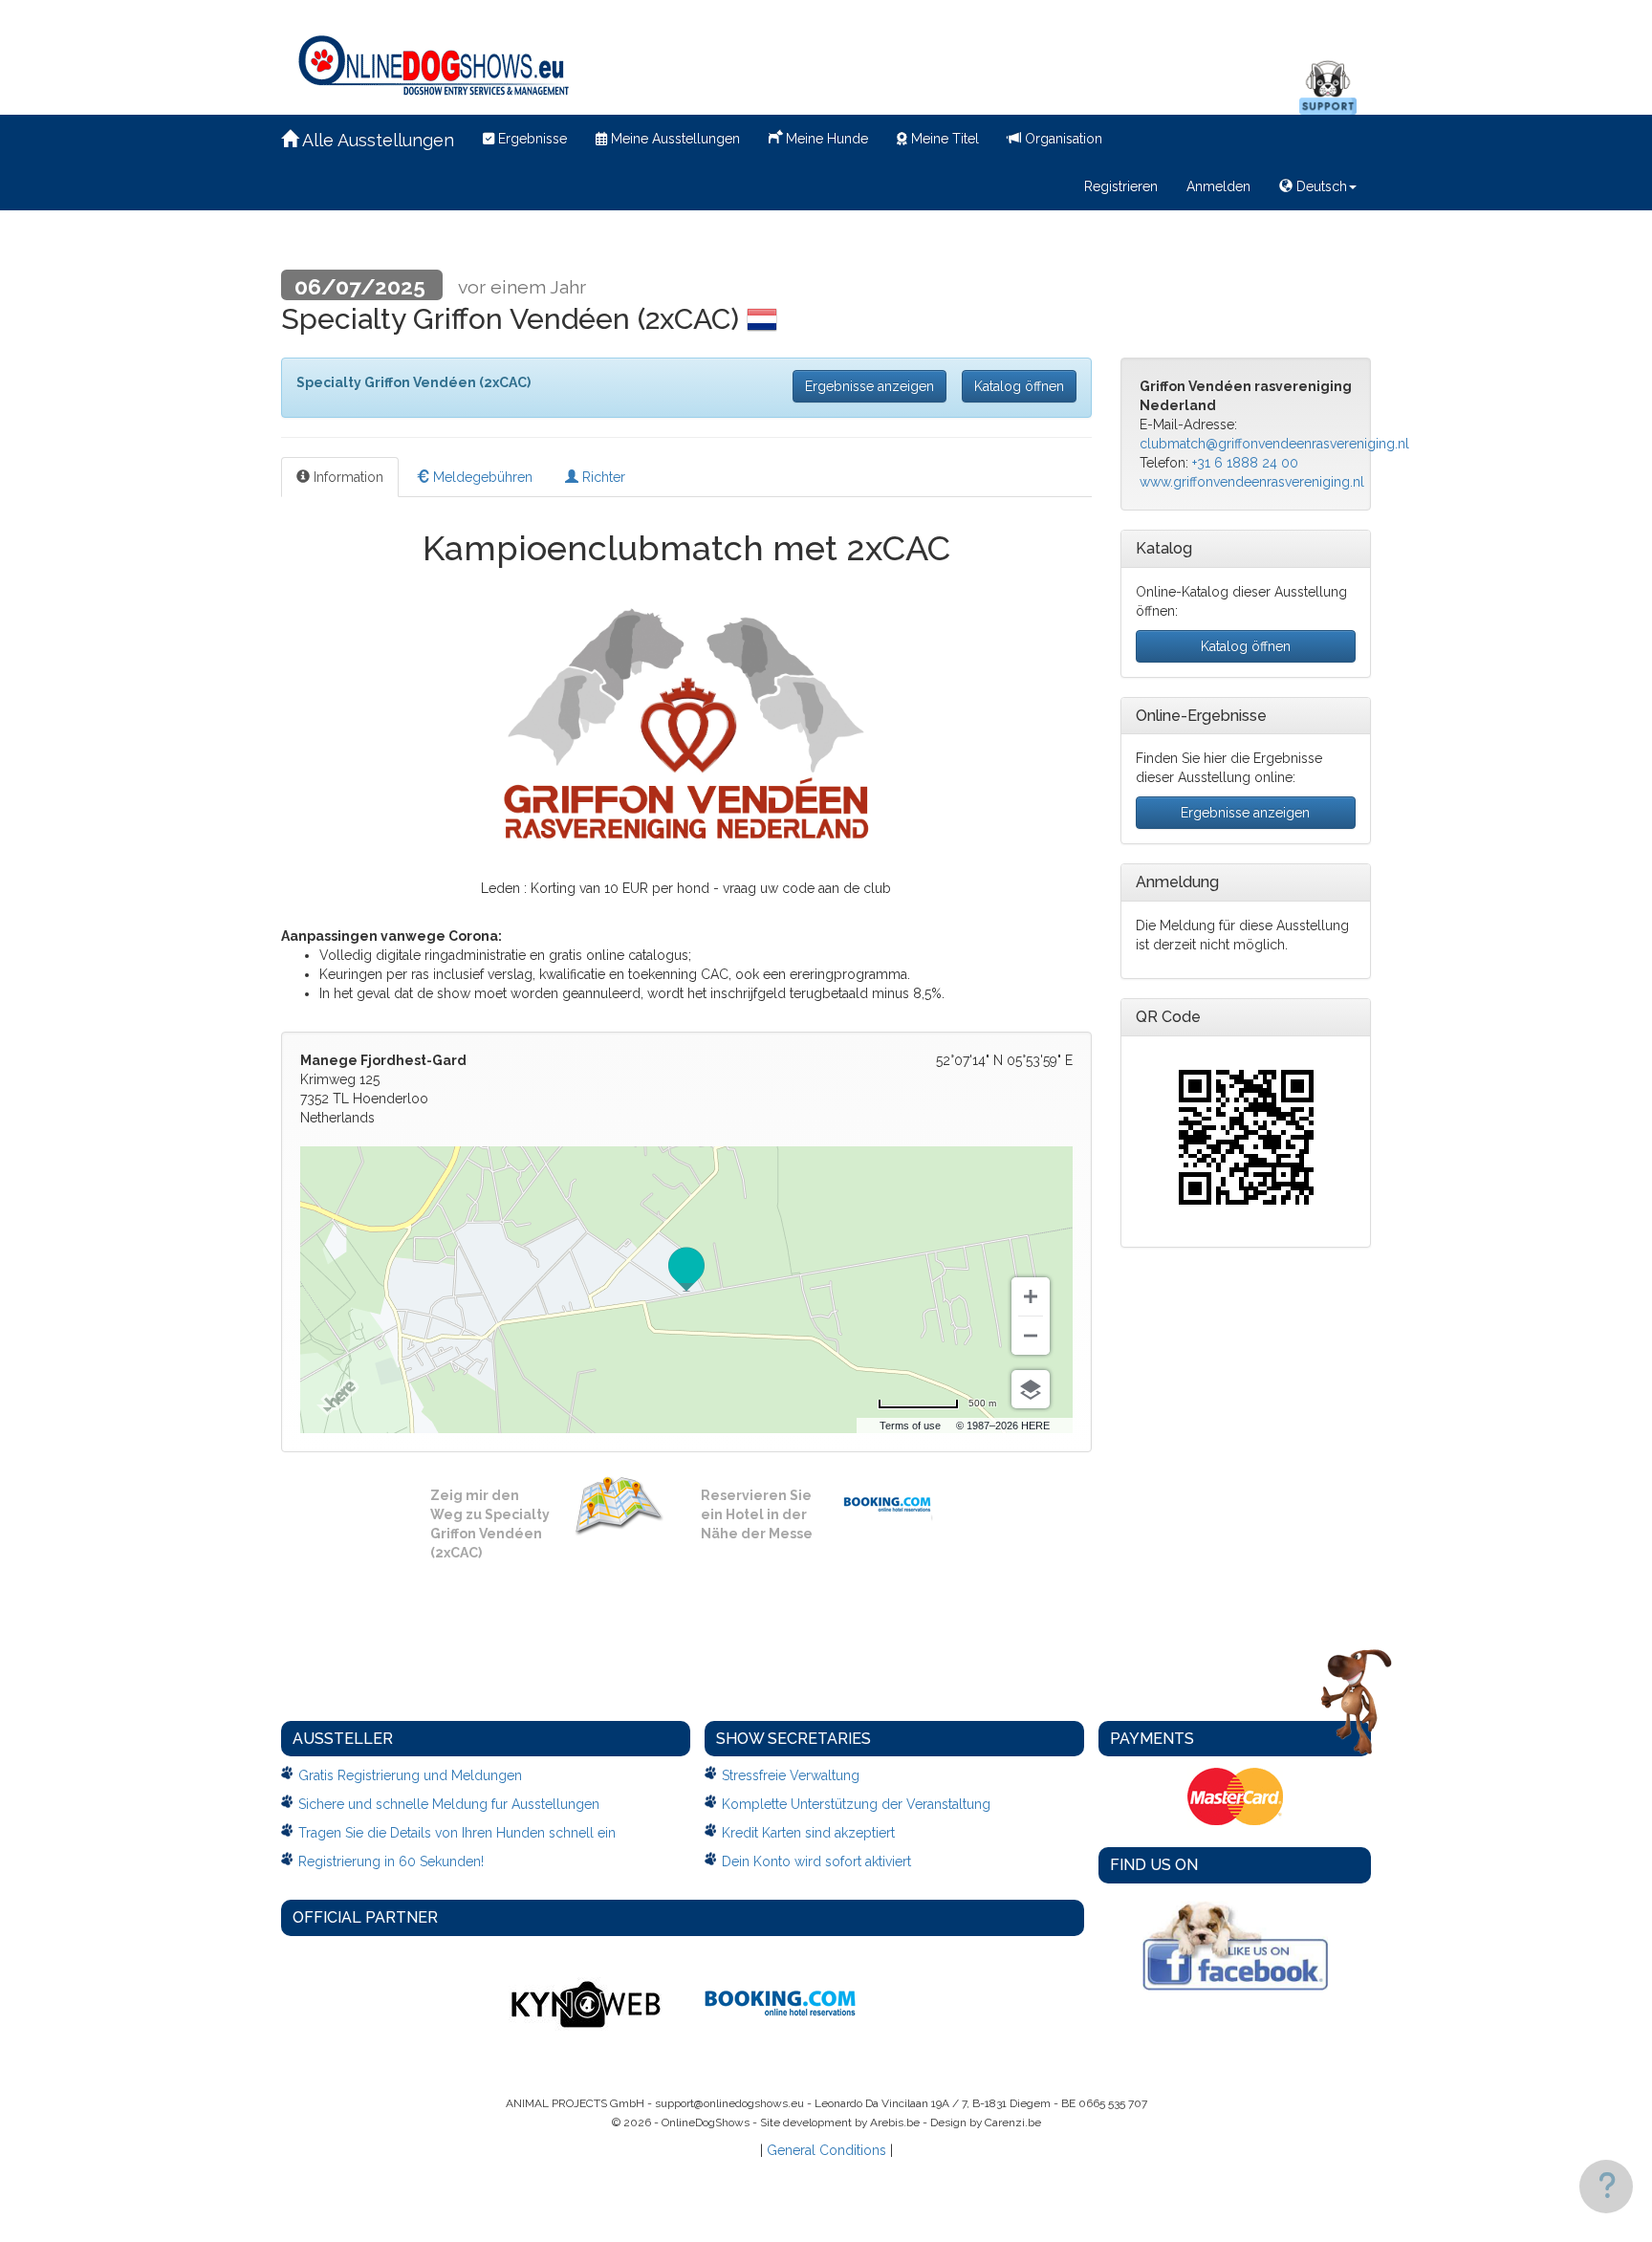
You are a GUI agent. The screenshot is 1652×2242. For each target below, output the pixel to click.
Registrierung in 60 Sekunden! (391, 1861)
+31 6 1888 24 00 (1245, 463)
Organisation (1062, 139)
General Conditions (826, 2150)
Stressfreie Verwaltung (791, 1775)
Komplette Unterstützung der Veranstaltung (856, 1804)
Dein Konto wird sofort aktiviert (816, 1861)
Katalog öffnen (1019, 386)
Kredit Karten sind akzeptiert (808, 1833)
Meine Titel (943, 139)
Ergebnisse (531, 139)
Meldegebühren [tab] (481, 477)
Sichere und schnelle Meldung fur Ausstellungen (449, 1804)
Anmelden (1218, 186)
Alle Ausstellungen (376, 140)
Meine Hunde (825, 139)
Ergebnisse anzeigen (869, 386)
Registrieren (1121, 186)
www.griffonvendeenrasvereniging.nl (1252, 482)
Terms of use (910, 1426)
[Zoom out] (1031, 1336)
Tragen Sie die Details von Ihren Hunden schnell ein (457, 1833)
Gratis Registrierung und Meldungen (410, 1775)
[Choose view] (1031, 1389)
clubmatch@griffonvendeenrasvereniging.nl (1274, 444)
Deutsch (1320, 186)
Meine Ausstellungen (674, 139)
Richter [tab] (602, 477)
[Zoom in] (1031, 1296)
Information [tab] (347, 477)
